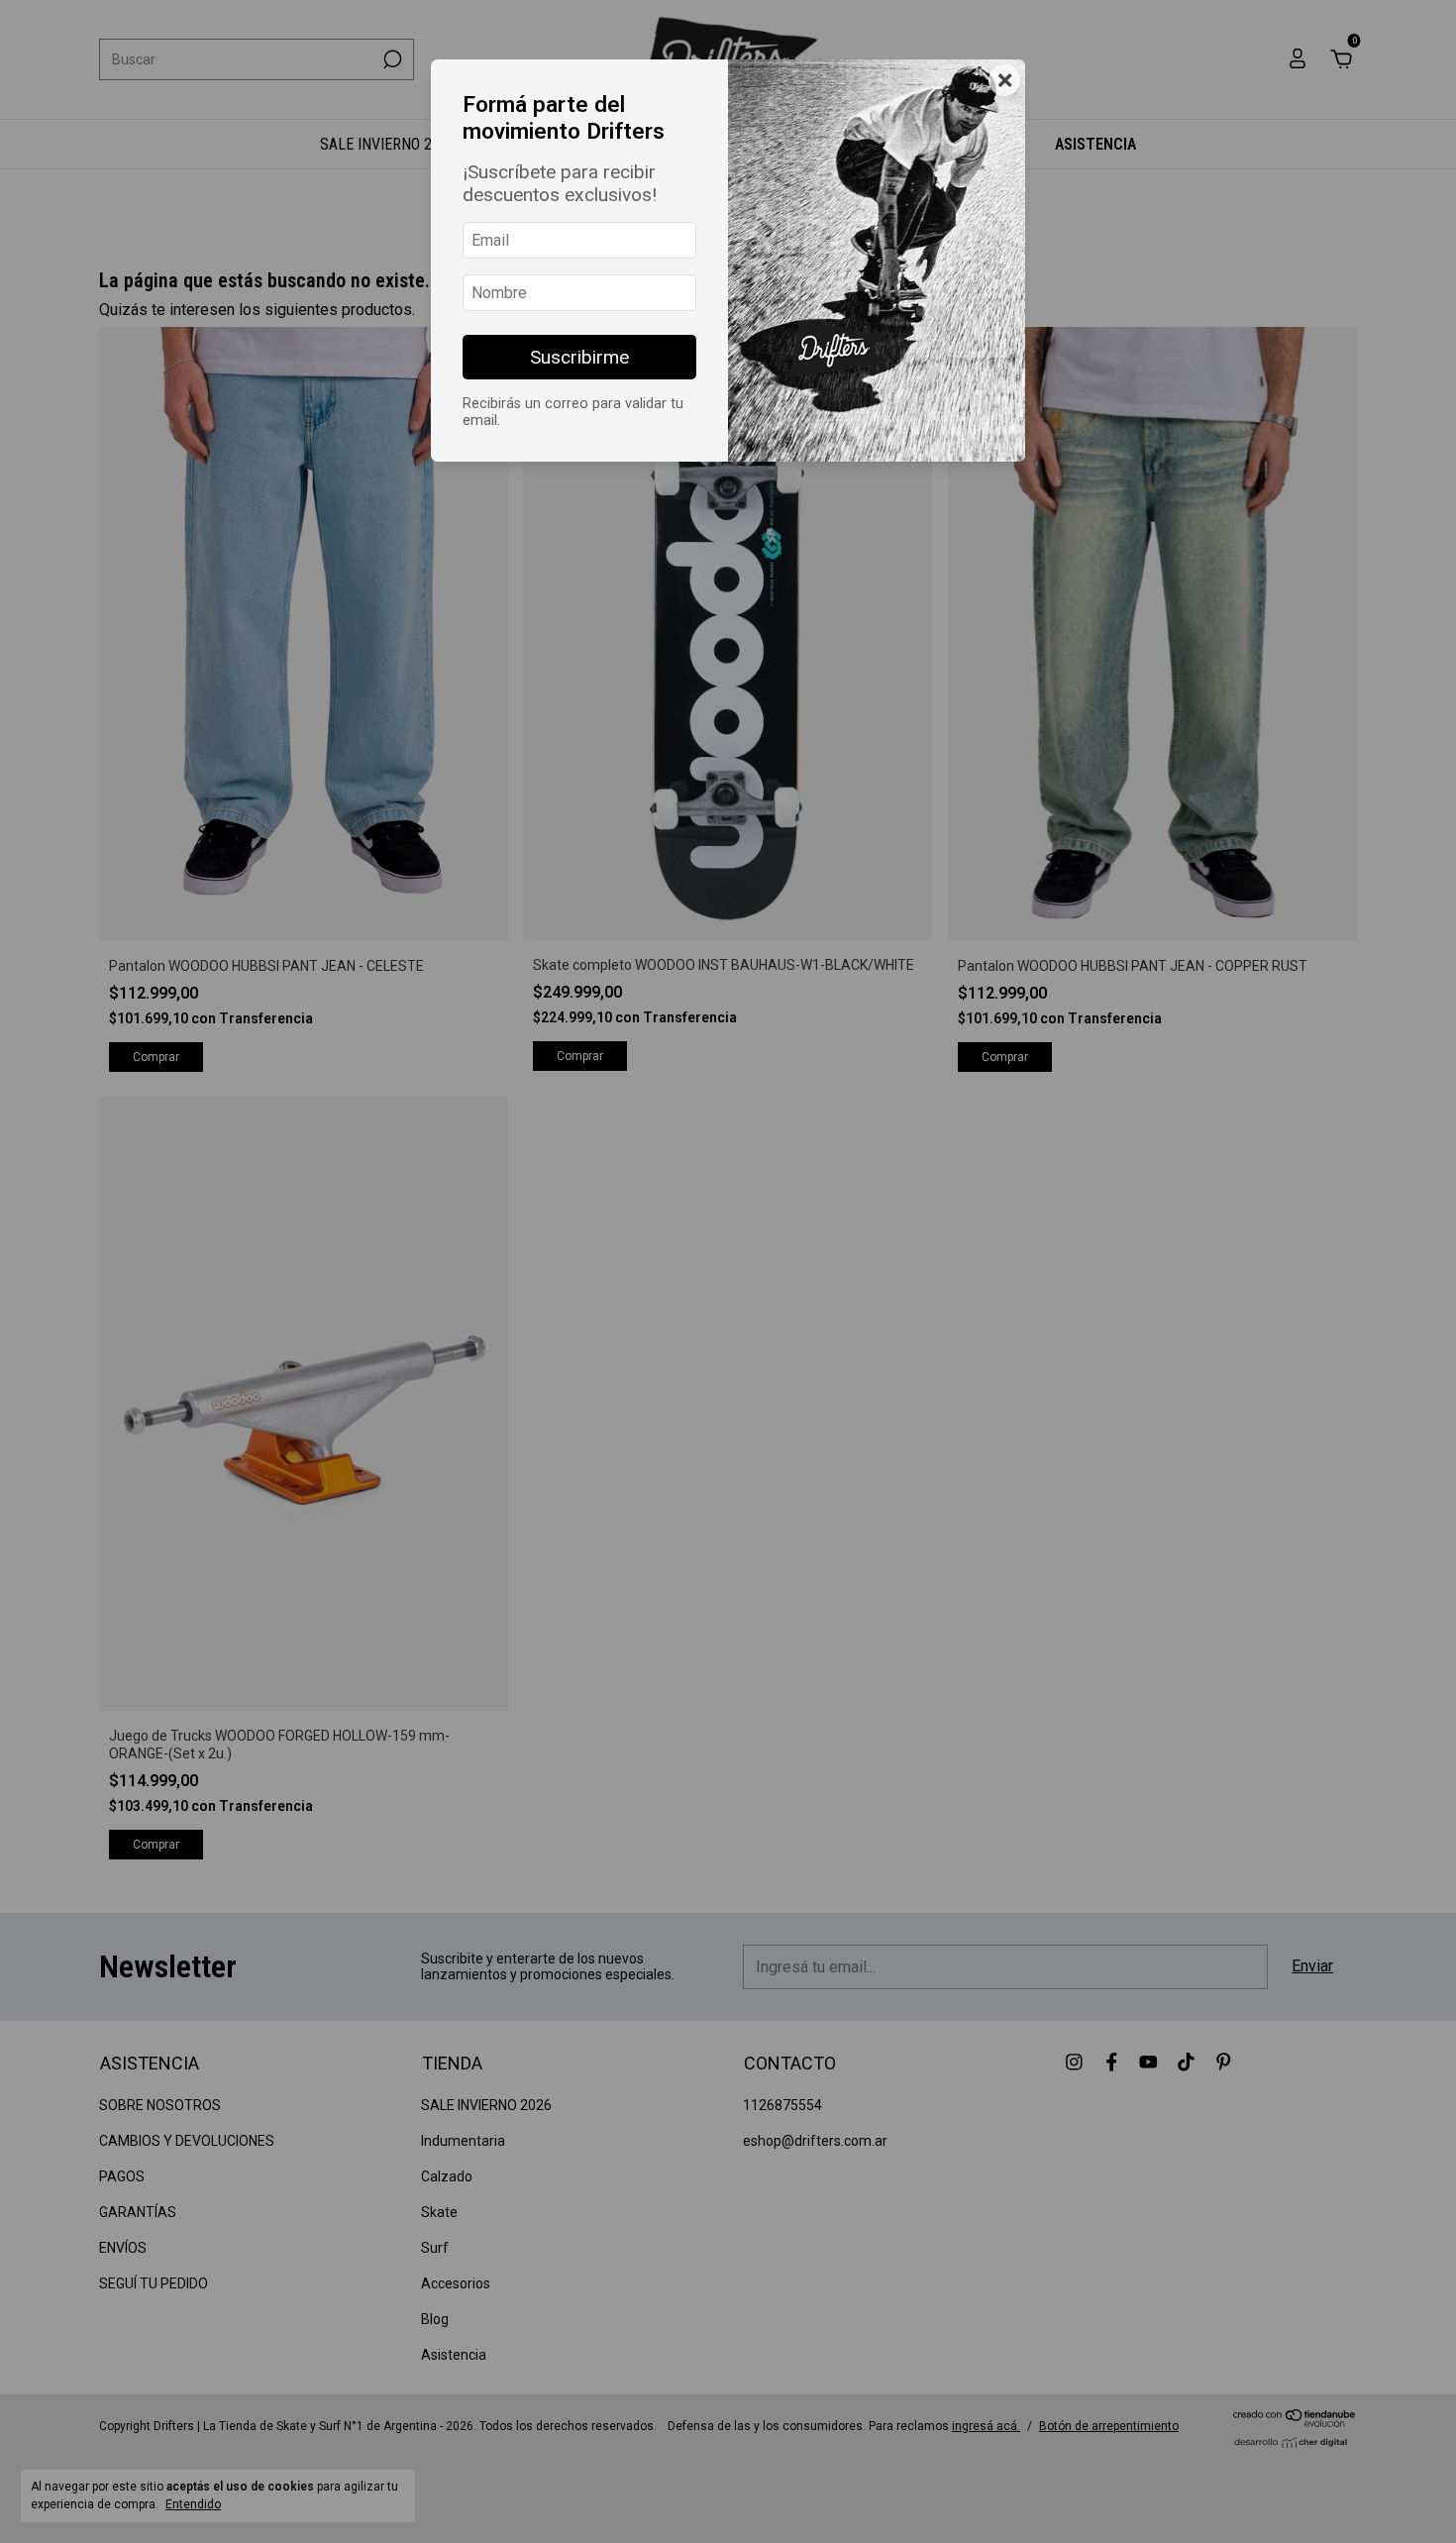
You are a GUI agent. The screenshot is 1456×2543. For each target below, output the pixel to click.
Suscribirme (579, 357)
